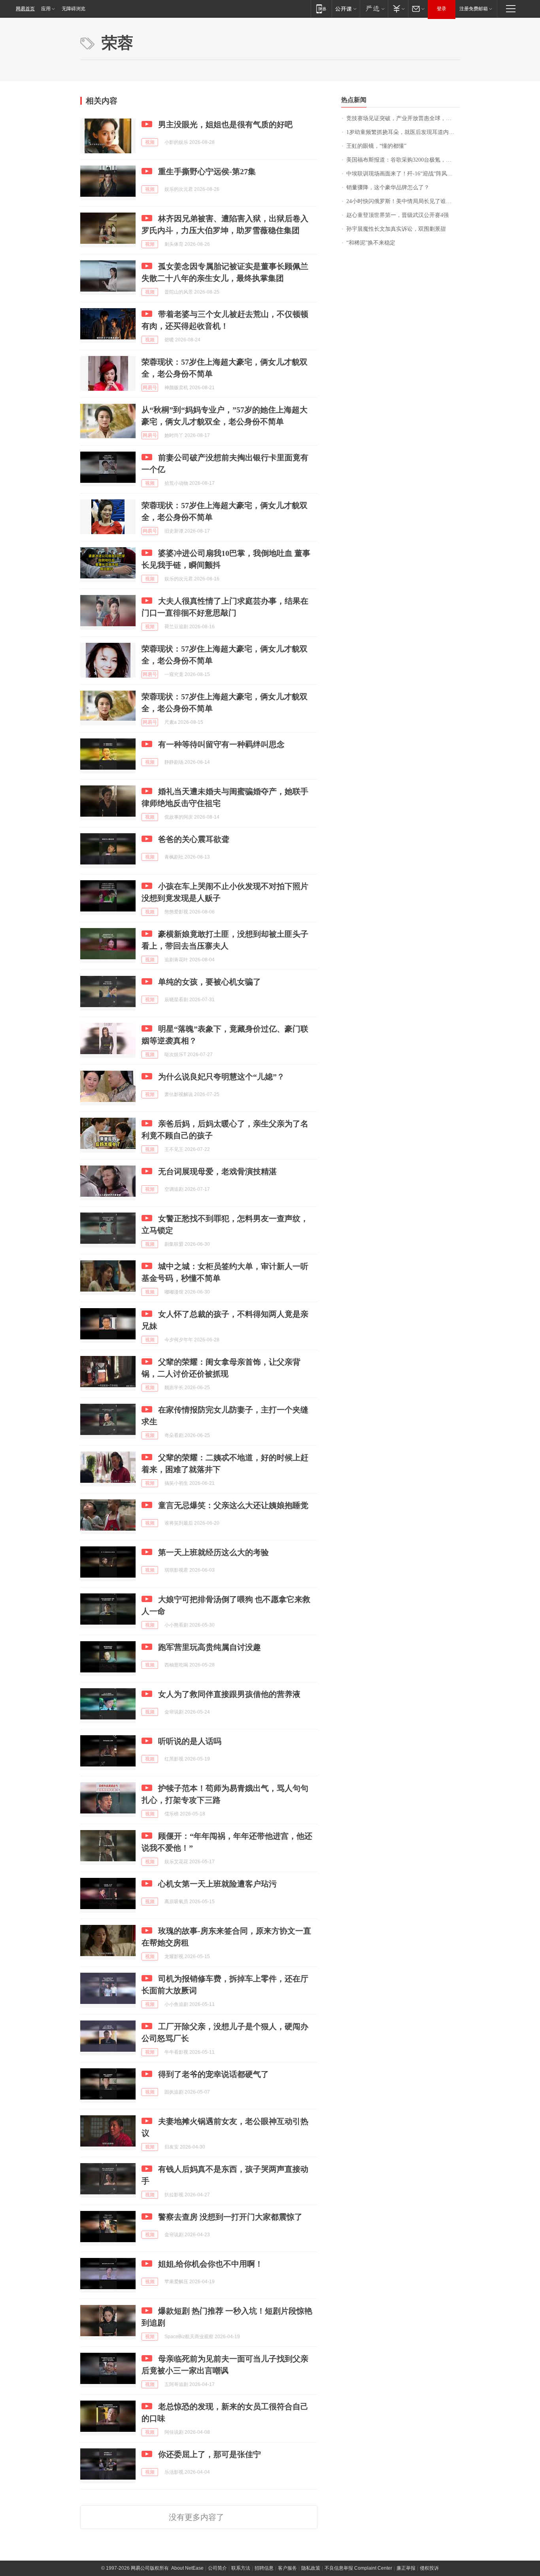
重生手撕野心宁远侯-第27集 (207, 171)
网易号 (150, 388)
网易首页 (25, 9)
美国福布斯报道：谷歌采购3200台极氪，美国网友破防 (403, 160)
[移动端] (321, 8)
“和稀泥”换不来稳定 (371, 243)
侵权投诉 (429, 2568)
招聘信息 (264, 2568)
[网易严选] (374, 8)
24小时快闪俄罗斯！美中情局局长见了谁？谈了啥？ (403, 201)
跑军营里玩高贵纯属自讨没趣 (210, 1647)
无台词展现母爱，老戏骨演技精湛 (217, 1171)
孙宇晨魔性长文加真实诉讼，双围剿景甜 (396, 229)
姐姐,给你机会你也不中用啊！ (211, 2264)
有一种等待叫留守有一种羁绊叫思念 (221, 744)
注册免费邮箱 (474, 9)
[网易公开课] (346, 8)
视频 (150, 142)
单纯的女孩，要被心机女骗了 (210, 982)
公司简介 (217, 2568)
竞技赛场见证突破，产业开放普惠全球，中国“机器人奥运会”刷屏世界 (403, 118)
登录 (442, 9)
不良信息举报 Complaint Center (358, 2568)
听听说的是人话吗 (190, 1741)
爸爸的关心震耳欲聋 (194, 839)
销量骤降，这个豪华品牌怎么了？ (388, 187)
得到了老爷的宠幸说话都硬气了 (213, 2074)
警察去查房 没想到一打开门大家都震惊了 (230, 2217)
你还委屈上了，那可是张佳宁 (210, 2454)
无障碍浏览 (74, 9)
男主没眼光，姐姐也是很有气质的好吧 (225, 124)
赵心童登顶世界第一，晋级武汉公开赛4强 (397, 215)
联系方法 (241, 2568)
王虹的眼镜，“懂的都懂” (376, 146)
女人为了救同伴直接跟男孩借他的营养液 (229, 1694)
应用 (46, 9)
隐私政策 (311, 2568)
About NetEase (187, 2568)
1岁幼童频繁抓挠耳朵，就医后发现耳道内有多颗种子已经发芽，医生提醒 (403, 132)
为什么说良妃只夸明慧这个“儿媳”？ (221, 1077)
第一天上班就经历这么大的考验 (213, 1552)
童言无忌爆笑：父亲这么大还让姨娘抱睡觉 (233, 1505)
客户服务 (287, 2568)
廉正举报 (406, 2568)
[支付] (398, 8)
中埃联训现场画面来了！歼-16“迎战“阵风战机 (402, 174)
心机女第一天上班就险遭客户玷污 (217, 1884)
